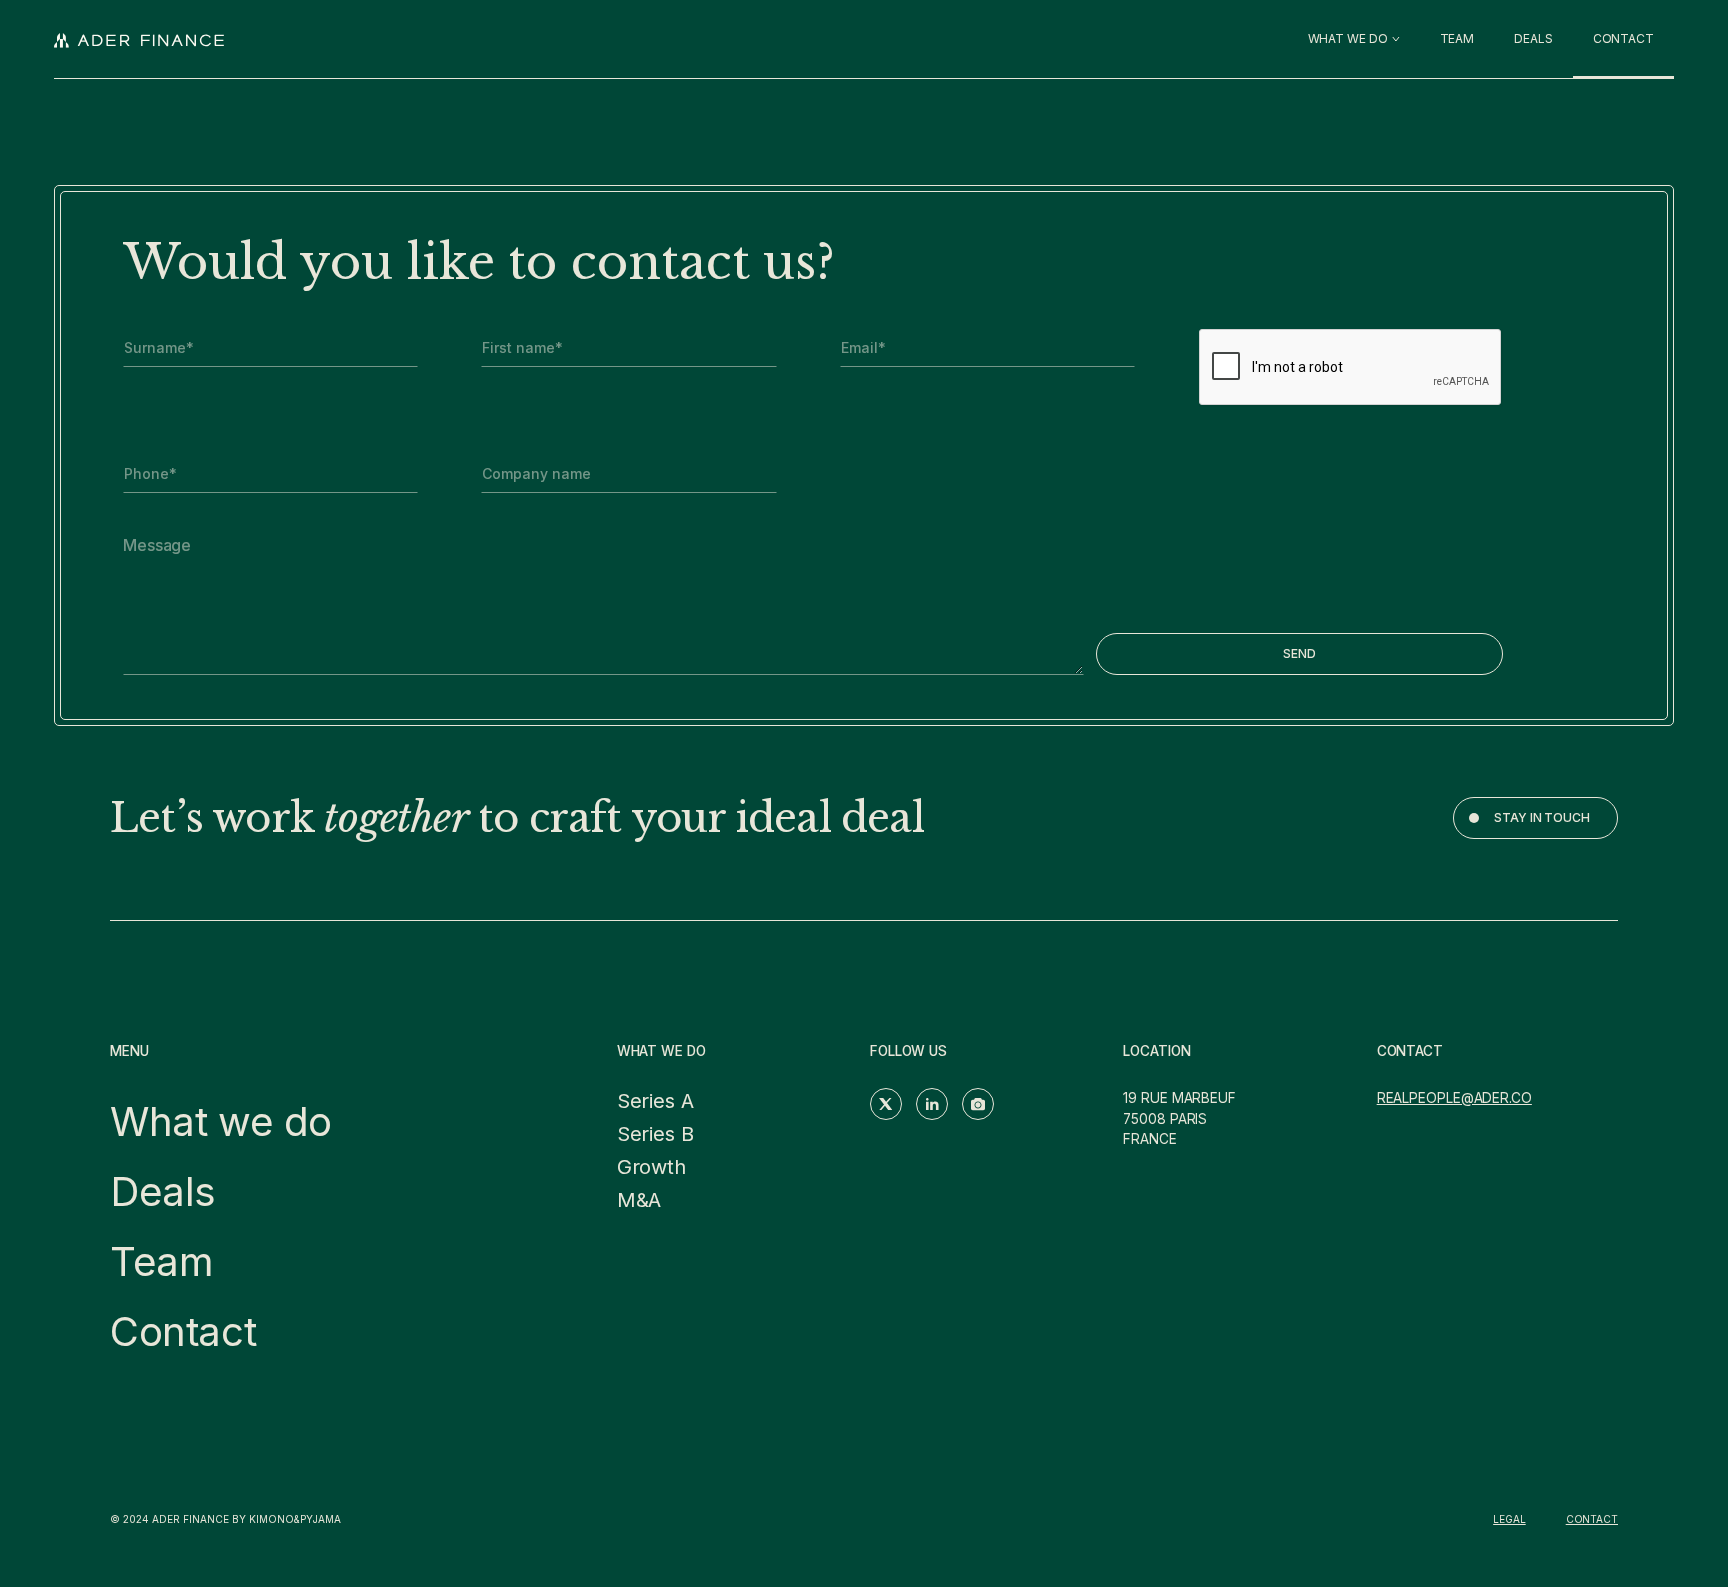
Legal (1509, 1519)
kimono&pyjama (295, 1519)
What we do (221, 1121)
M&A (639, 1200)
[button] (1354, 39)
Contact (183, 1331)
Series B (655, 1134)
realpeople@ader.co (1454, 1098)
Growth (651, 1167)
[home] (139, 39)
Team (161, 1261)
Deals (163, 1191)
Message (157, 545)
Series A (655, 1101)
